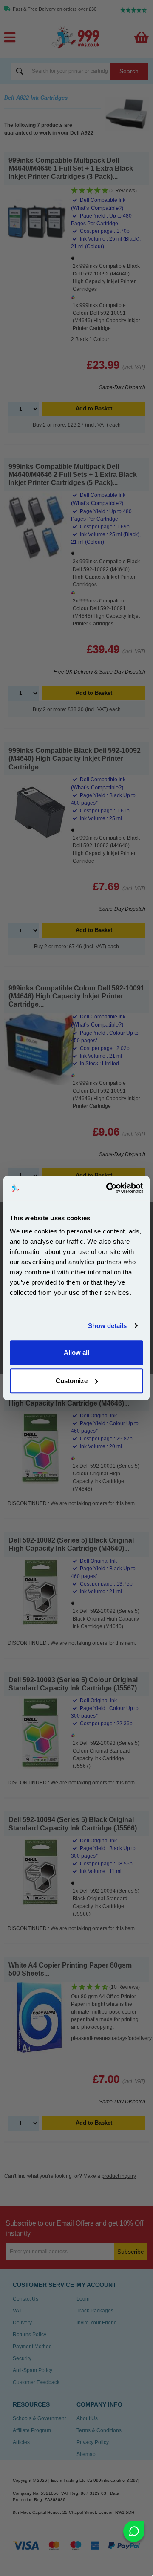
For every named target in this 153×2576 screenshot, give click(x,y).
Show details (107, 1326)
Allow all (76, 1353)
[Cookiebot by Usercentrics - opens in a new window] (108, 1188)
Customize (72, 1381)
